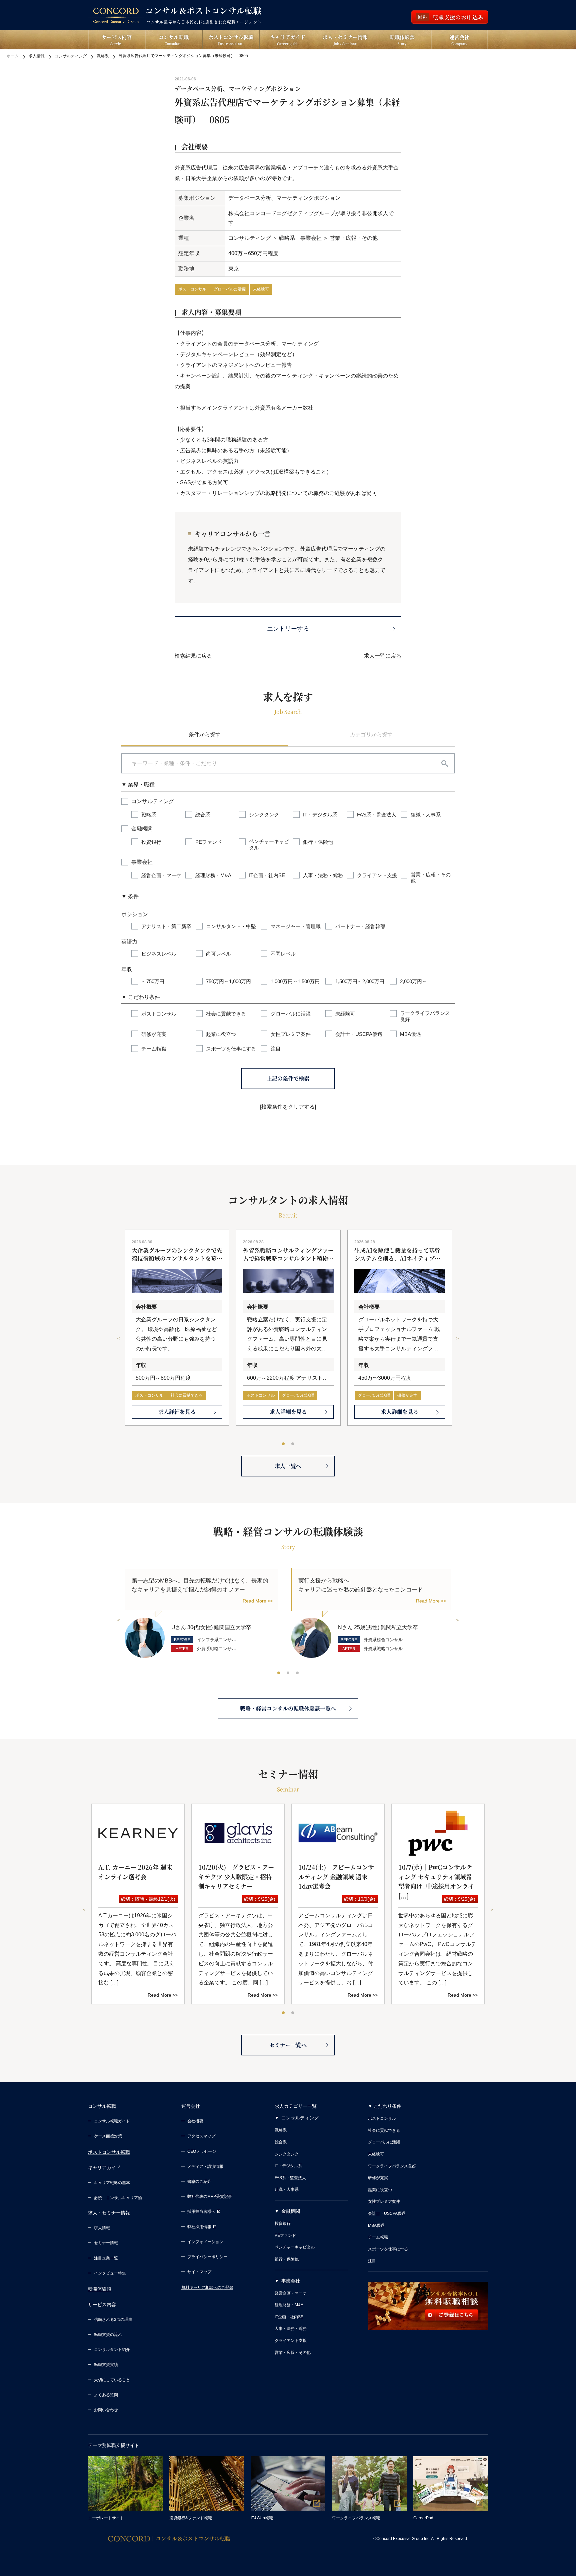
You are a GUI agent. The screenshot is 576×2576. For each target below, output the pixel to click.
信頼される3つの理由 (113, 2320)
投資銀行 (283, 2223)
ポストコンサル (192, 289)
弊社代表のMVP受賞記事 (210, 2196)
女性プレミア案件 (384, 2201)
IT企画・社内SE (289, 2317)
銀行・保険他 (287, 2259)
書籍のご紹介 (199, 2181)
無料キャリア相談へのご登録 (207, 2288)
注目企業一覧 (106, 2258)
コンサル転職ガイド (112, 2121)
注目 (372, 2261)
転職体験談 (100, 2289)
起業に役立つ (380, 2190)
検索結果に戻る (193, 656)
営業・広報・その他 (293, 2353)
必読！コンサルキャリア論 (118, 2198)
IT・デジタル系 (288, 2166)
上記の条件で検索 (288, 1078)
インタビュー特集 (110, 2273)
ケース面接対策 (108, 2136)
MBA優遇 (376, 2225)
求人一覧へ (288, 1466)
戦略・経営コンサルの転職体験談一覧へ (288, 1708)
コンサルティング (300, 2118)
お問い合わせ (106, 2410)
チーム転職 (378, 2237)
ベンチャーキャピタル (295, 2247)
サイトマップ (199, 2272)
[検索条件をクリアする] (288, 1107)
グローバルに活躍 (230, 289)
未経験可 (261, 289)
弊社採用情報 (199, 2227)
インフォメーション (205, 2242)
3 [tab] (298, 1673)
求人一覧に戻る (383, 656)
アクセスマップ (201, 2136)
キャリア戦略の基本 (112, 2183)
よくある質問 (106, 2395)
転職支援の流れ (108, 2335)
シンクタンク (287, 2154)
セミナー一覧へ (288, 2045)
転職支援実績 (106, 2365)
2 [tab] (293, 1444)
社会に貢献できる (187, 1395)
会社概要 (195, 2121)
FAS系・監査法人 (290, 2178)
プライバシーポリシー (207, 2257)
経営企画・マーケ (291, 2293)
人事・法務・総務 (291, 2329)
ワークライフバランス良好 (392, 2166)
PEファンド (285, 2235)
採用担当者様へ (201, 2211)
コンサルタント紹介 (112, 2350)
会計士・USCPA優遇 (387, 2213)
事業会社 (291, 2281)
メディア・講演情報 (205, 2166)
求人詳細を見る (177, 1412)
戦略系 (281, 2130)
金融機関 (291, 2211)
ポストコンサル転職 (109, 2152)
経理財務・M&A (289, 2305)
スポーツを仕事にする (388, 2249)
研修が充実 (407, 1395)
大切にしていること (112, 2380)
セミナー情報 (106, 2243)
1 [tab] (284, 1444)
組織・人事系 (287, 2189)
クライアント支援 (291, 2341)
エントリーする (288, 629)
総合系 (281, 2142)
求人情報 (102, 2228)
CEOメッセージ (202, 2151)
